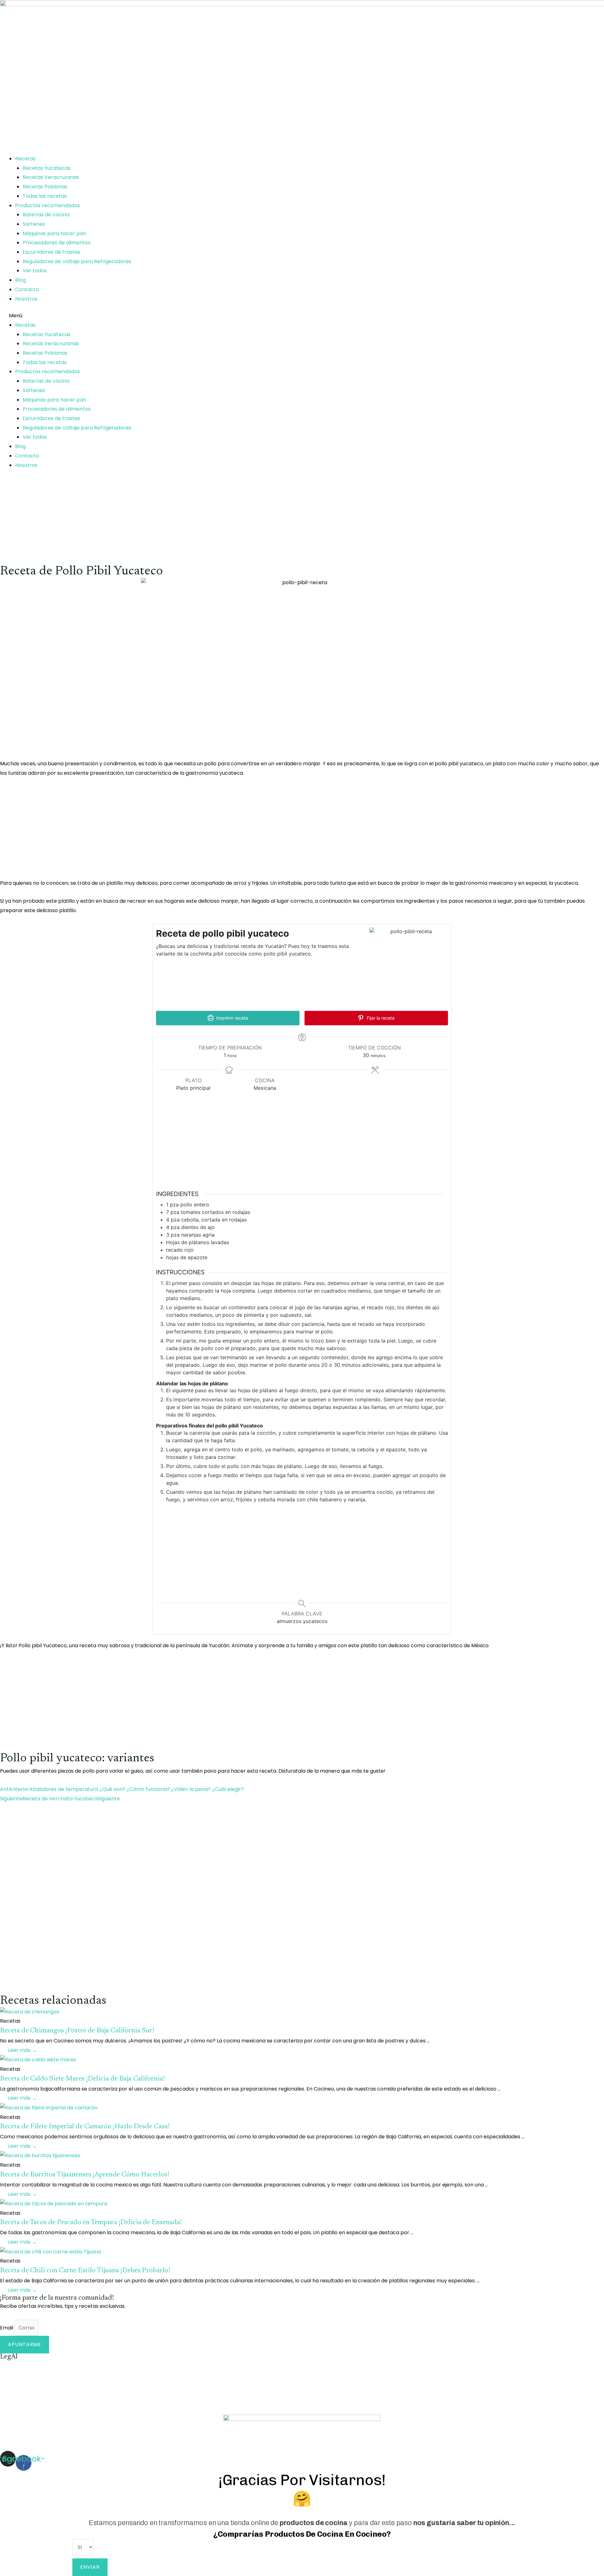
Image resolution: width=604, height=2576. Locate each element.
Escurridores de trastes (51, 252)
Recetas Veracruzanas (51, 177)
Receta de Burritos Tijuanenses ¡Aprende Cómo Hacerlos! (85, 2175)
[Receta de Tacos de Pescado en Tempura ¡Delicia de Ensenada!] (54, 2203)
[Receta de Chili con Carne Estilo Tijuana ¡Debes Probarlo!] (50, 2251)
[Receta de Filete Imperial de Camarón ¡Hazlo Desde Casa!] (49, 2107)
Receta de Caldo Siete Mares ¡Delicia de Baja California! (82, 2079)
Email (7, 2328)
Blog (20, 280)
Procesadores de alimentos (57, 243)
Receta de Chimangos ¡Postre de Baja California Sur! (77, 2031)
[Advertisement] (189, 521)
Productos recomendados (48, 205)
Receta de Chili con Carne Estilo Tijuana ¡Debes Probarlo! (85, 2271)
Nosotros (26, 299)
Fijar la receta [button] (380, 1018)
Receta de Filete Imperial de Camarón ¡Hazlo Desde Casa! (85, 2127)
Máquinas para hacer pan (54, 233)
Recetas (25, 159)
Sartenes (34, 224)
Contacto (27, 289)
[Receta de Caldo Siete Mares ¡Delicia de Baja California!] (38, 2060)
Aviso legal (13, 2365)
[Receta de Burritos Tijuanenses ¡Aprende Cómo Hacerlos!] (40, 2155)
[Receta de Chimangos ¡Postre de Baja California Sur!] (30, 2011)
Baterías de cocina (46, 215)
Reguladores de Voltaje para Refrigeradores (77, 261)
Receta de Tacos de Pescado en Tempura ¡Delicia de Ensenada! (91, 2223)
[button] (302, 316)
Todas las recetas (45, 196)
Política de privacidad (27, 2401)
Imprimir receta (231, 1018)
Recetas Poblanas (45, 187)
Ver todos (35, 271)
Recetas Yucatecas (47, 168)
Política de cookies (23, 2383)
